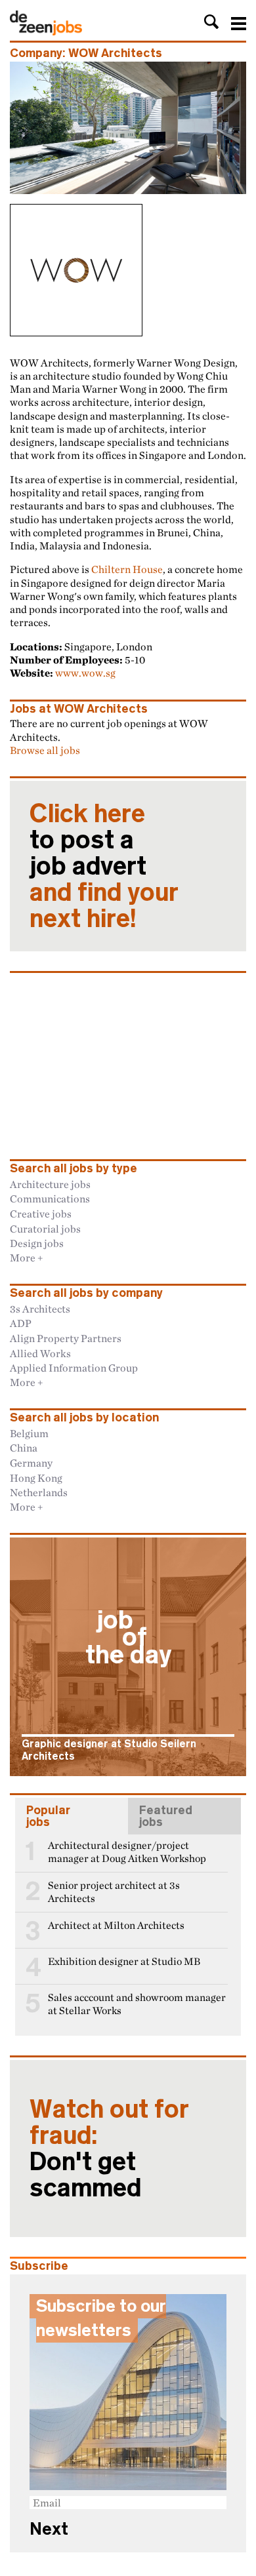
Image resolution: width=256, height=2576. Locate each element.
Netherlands (39, 1492)
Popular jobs (48, 1816)
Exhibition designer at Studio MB (124, 1961)
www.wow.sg (85, 673)
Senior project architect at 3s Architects (114, 1892)
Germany (31, 1463)
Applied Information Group (74, 1368)
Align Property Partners (66, 1338)
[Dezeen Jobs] (46, 31)
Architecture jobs (50, 1184)
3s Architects (40, 1309)
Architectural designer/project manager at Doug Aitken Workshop (127, 1852)
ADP (21, 1323)
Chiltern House (127, 569)
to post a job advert (104, 866)
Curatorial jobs (45, 1229)
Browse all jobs (45, 750)
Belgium (29, 1433)
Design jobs (37, 1243)
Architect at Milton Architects (116, 1925)
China (24, 1448)
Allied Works (40, 1353)
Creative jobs (41, 1214)
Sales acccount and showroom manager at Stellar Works (137, 2004)
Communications (50, 1199)
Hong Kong (36, 1478)
